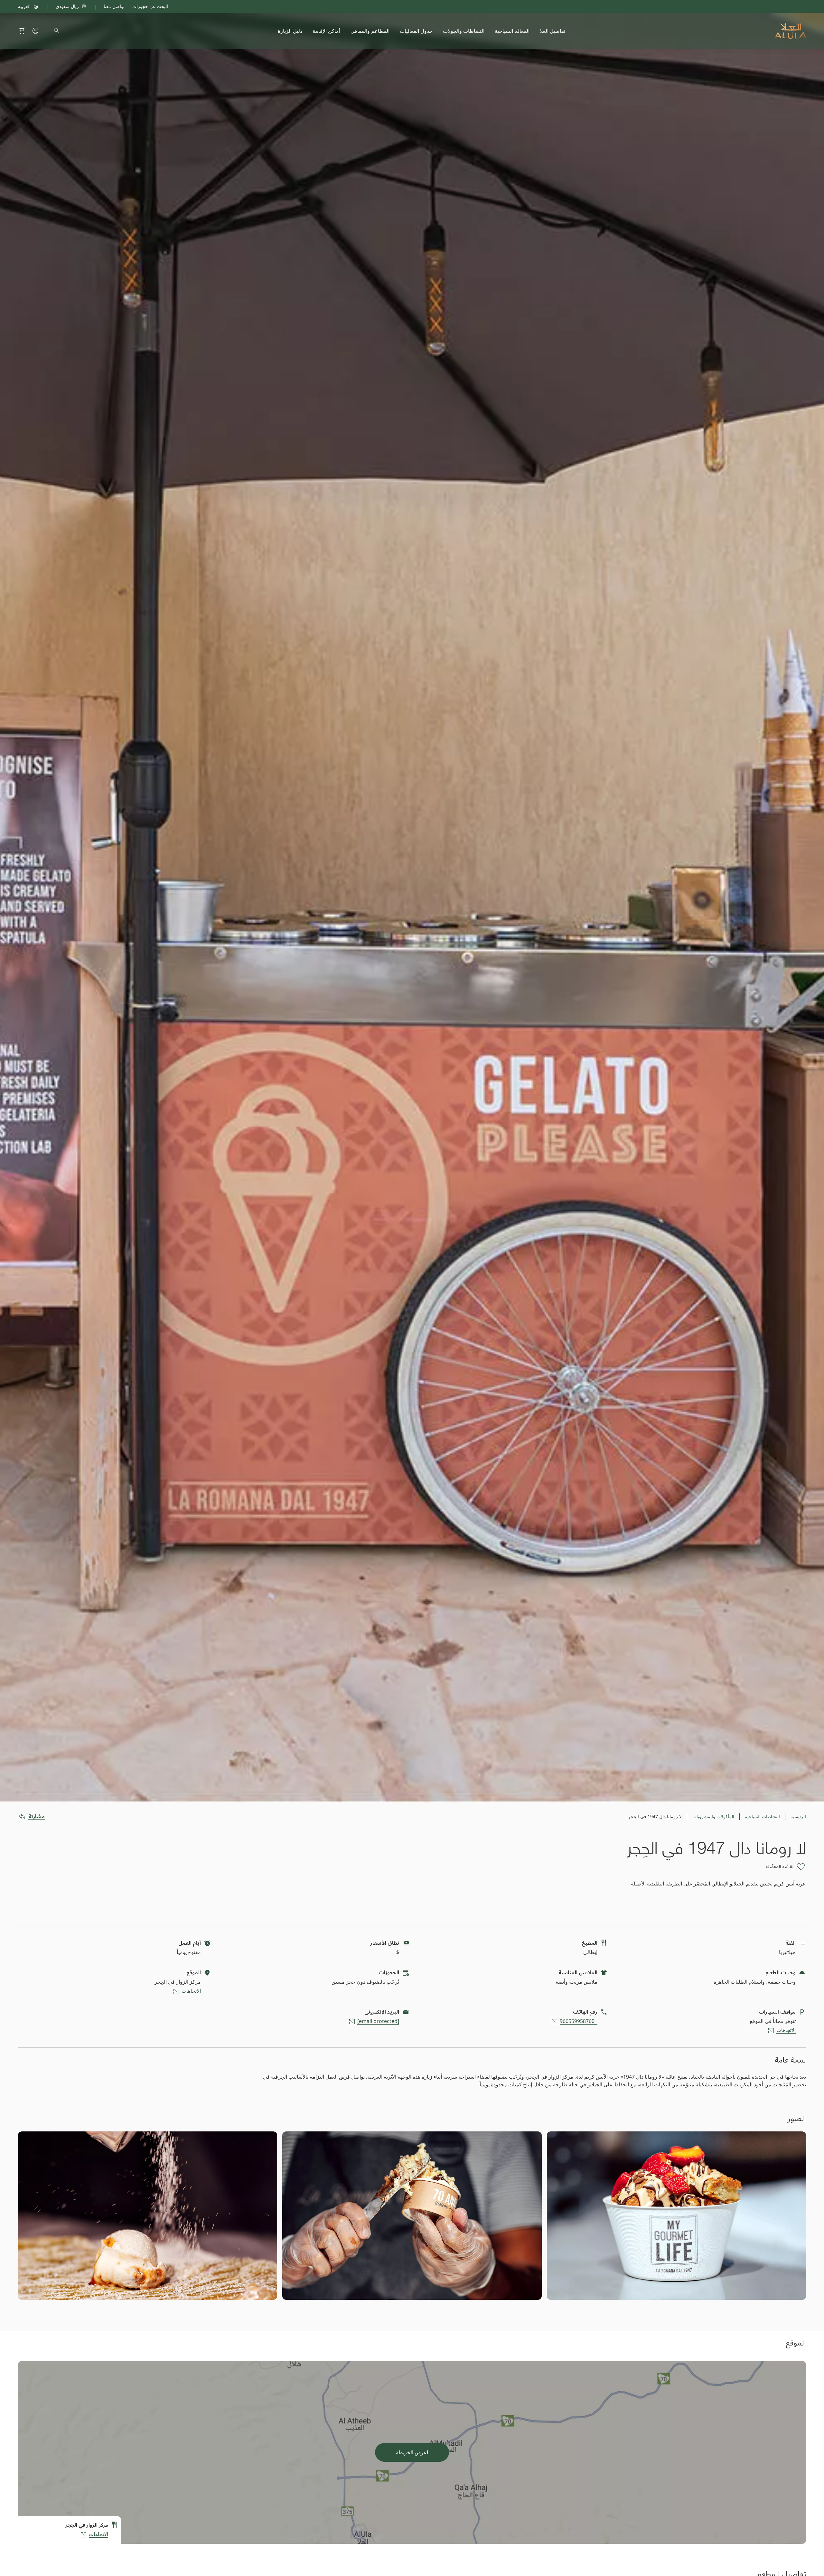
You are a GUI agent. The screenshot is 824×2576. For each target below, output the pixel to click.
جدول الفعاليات (416, 31)
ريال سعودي (67, 6)
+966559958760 (579, 2021)
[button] (22, 31)
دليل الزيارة (290, 31)
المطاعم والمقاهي (370, 31)
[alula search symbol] (57, 31)
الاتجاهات (191, 1991)
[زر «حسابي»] (35, 31)
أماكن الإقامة (326, 31)
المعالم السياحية (512, 31)
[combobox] (80, 6)
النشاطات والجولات (464, 31)
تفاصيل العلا (552, 31)
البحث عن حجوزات (150, 6)
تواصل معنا (114, 6)
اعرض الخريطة (412, 2452)
